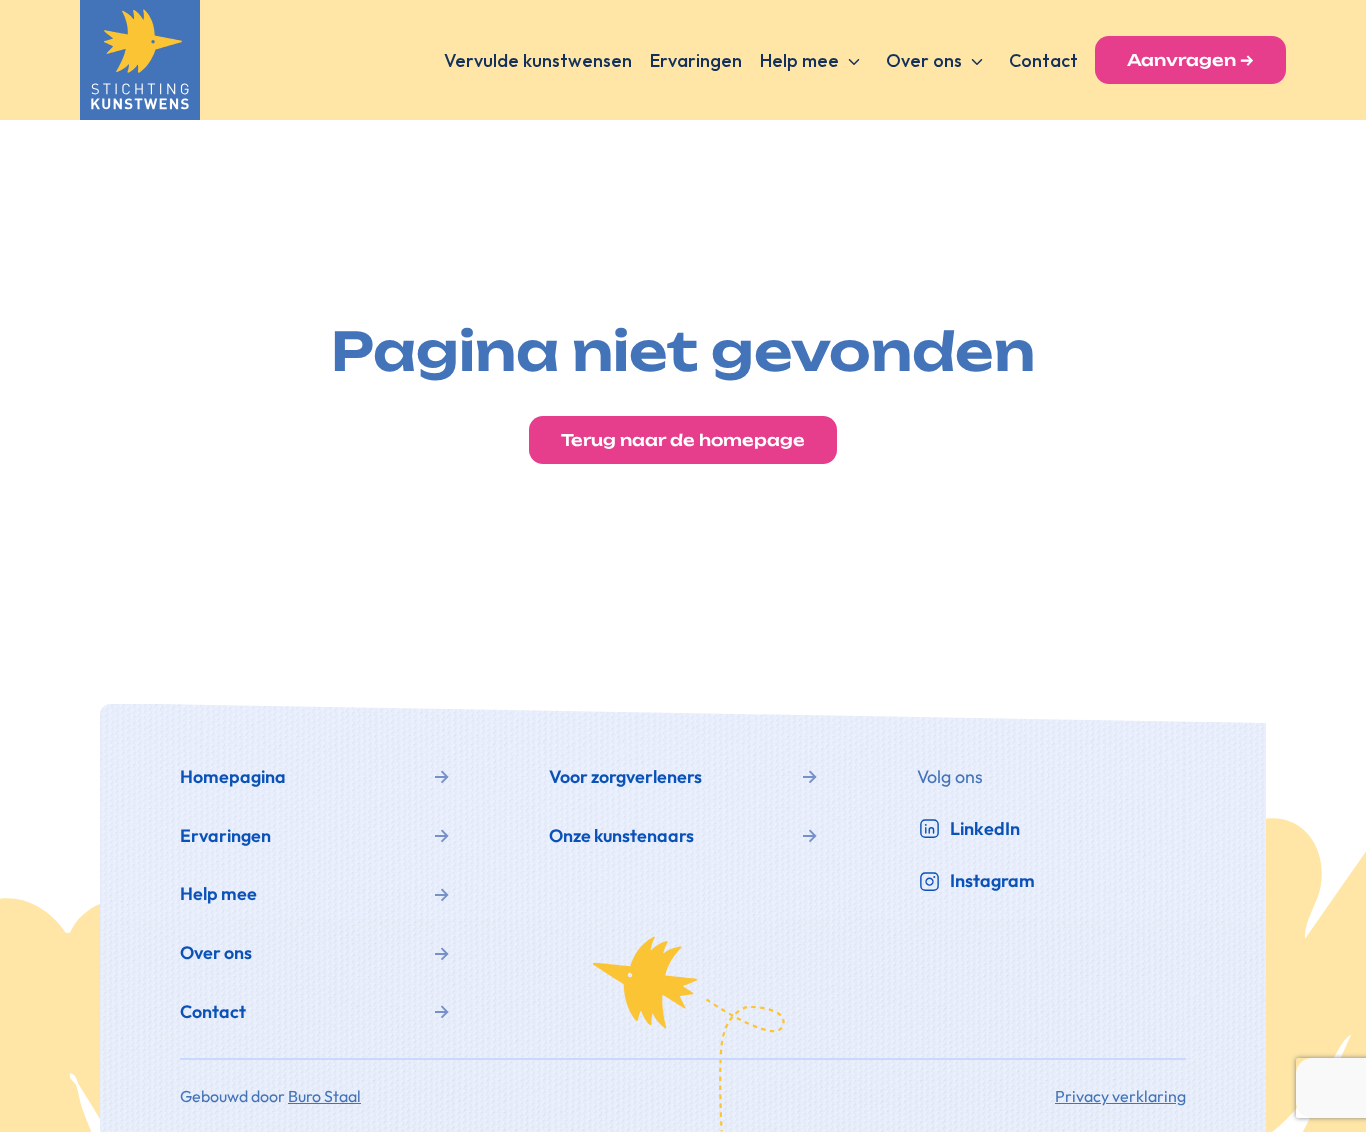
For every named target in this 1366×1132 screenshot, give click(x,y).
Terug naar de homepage (683, 440)
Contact (1043, 60)
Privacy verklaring (1120, 1096)
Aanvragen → (1190, 60)
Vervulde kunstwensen (538, 60)
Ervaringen (696, 60)
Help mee (799, 60)
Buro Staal (324, 1096)
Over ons (924, 60)
